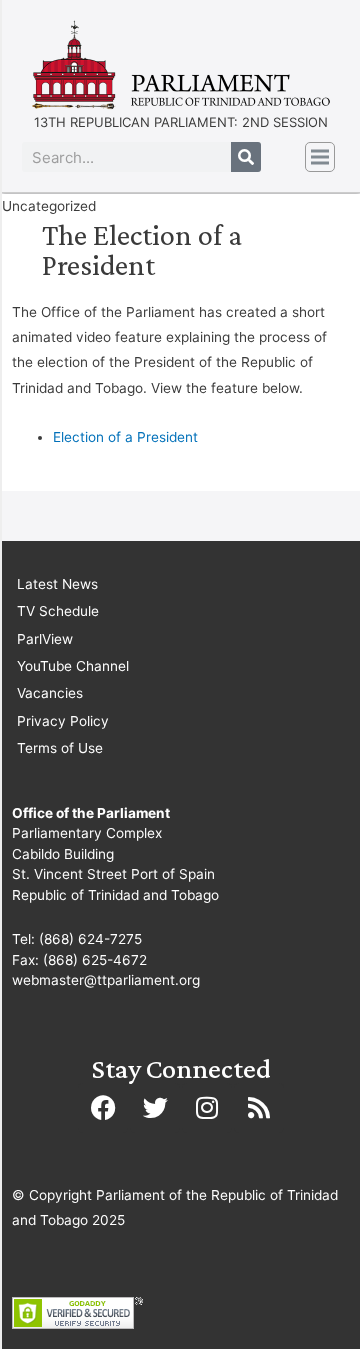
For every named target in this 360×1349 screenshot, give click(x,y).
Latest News (57, 584)
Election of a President (125, 437)
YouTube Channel (73, 666)
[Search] (246, 157)
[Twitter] (155, 1108)
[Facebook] (103, 1108)
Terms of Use (60, 748)
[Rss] (259, 1108)
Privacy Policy (63, 721)
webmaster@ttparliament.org (106, 980)
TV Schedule (58, 611)
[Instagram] (207, 1108)
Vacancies (50, 693)
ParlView (45, 639)
